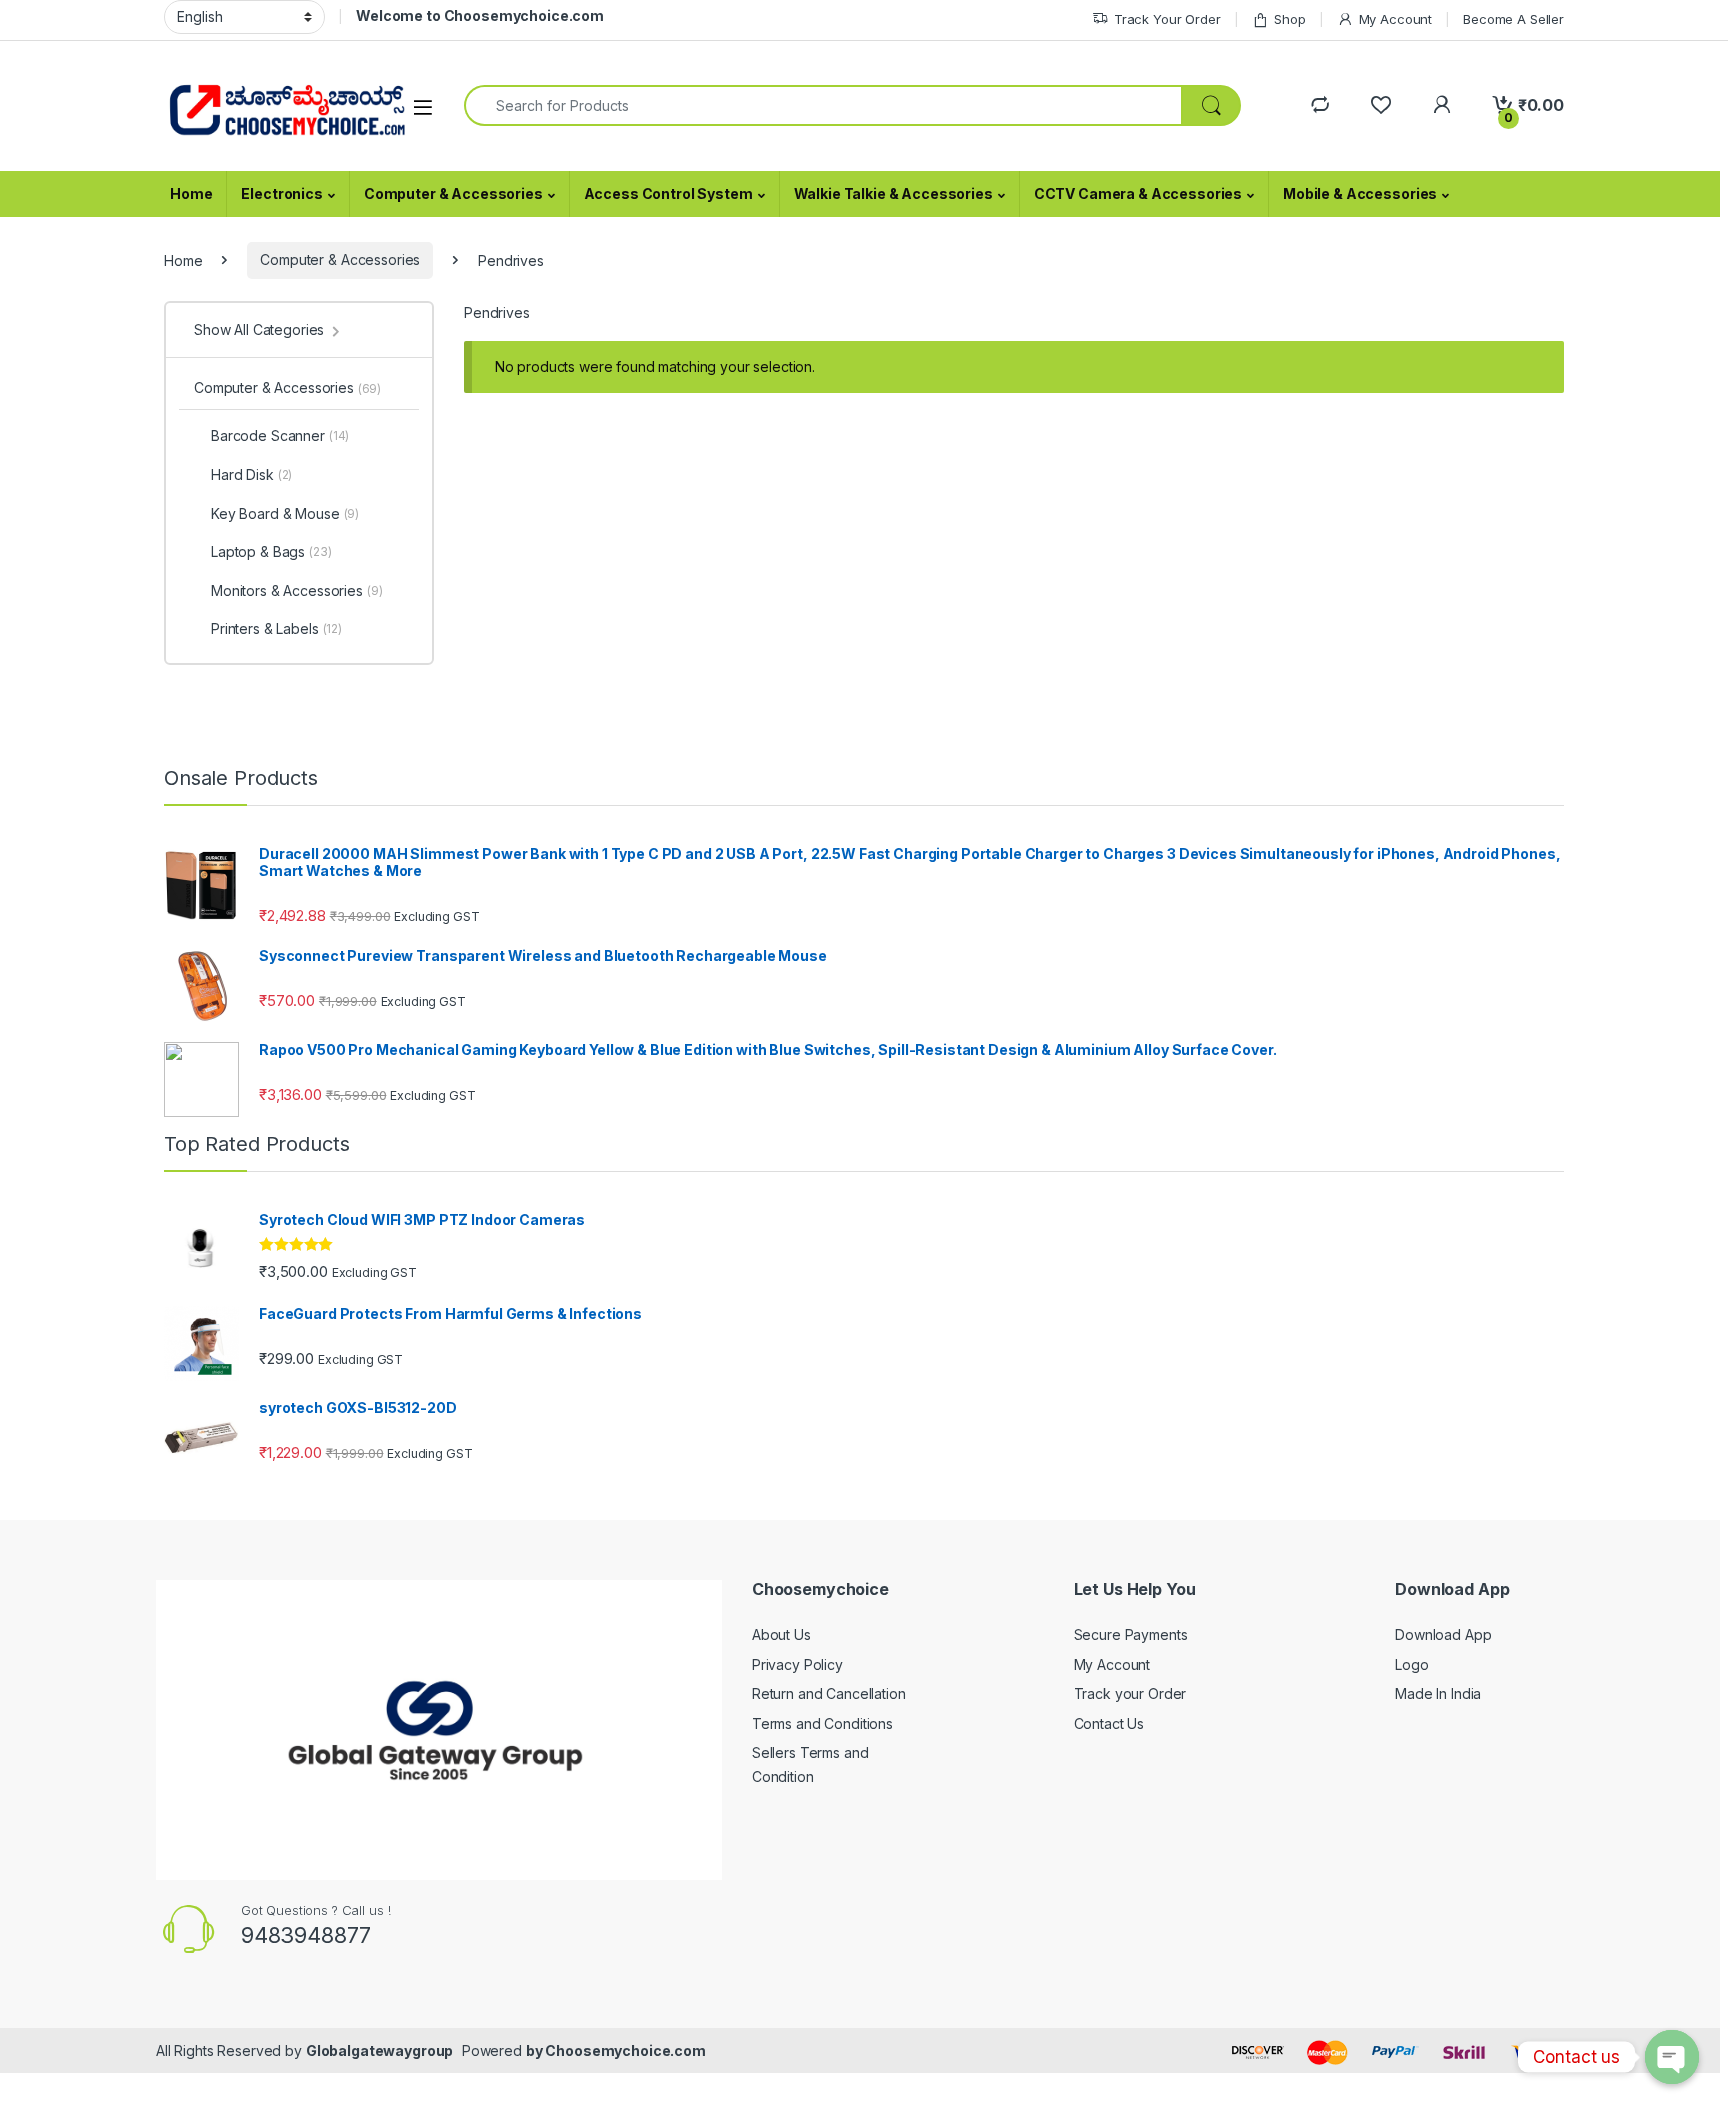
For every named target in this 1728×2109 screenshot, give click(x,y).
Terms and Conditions (822, 1723)
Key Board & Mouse (285, 513)
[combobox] (823, 105)
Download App (1443, 1634)
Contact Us (1109, 1723)
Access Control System (668, 193)
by (536, 2050)
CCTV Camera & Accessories (1138, 193)
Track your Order (1130, 1693)
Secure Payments (1131, 1634)
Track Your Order (1167, 19)
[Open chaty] (1672, 2057)
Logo (1411, 1664)
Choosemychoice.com (625, 2050)
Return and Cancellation (829, 1693)
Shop (1289, 19)
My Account (1395, 19)
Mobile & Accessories (1360, 193)
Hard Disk (251, 474)
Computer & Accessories (453, 193)
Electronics (281, 193)
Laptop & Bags (271, 551)
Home (191, 193)
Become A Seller (1513, 19)
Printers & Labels (276, 628)
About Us (781, 1634)
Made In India (1438, 1693)
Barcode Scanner (280, 435)
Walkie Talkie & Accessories (893, 193)
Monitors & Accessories (297, 590)
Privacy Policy (797, 1664)
